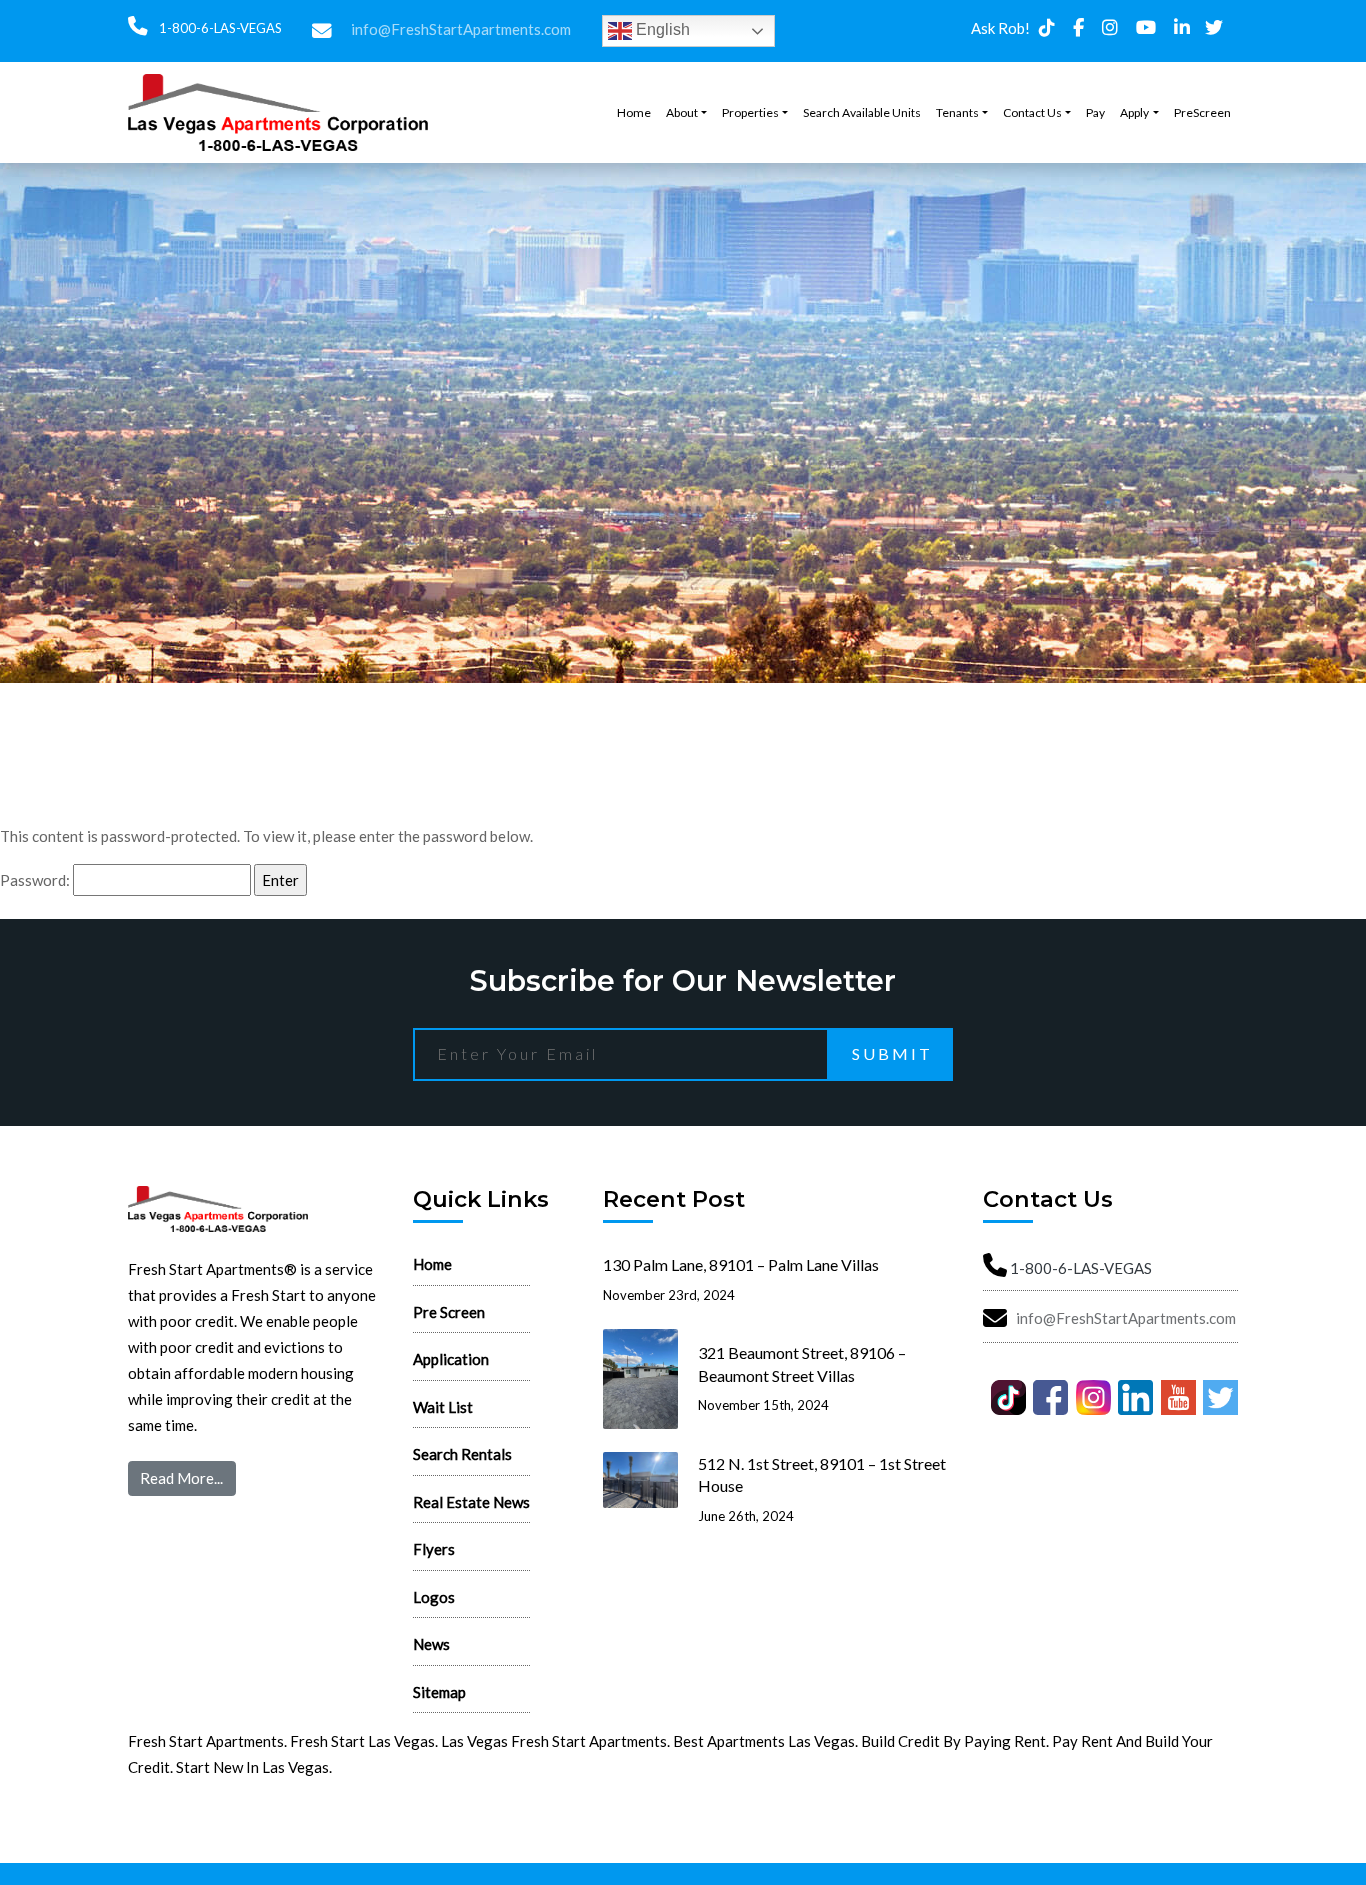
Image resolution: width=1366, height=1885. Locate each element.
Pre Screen (449, 1312)
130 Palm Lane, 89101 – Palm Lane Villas (741, 1264)
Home (634, 112)
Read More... (181, 1478)
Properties (750, 112)
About (682, 112)
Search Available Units (862, 112)
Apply (1134, 112)
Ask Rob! (1000, 28)
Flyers (434, 1549)
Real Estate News (471, 1502)
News (431, 1644)
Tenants (957, 112)
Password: (36, 880)
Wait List (443, 1407)
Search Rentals (462, 1454)
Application (451, 1359)
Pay (1095, 112)
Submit (892, 1053)
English (661, 29)
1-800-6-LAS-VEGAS (219, 28)
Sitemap (439, 1692)
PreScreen (1202, 112)
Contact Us (1032, 112)
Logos (434, 1597)
